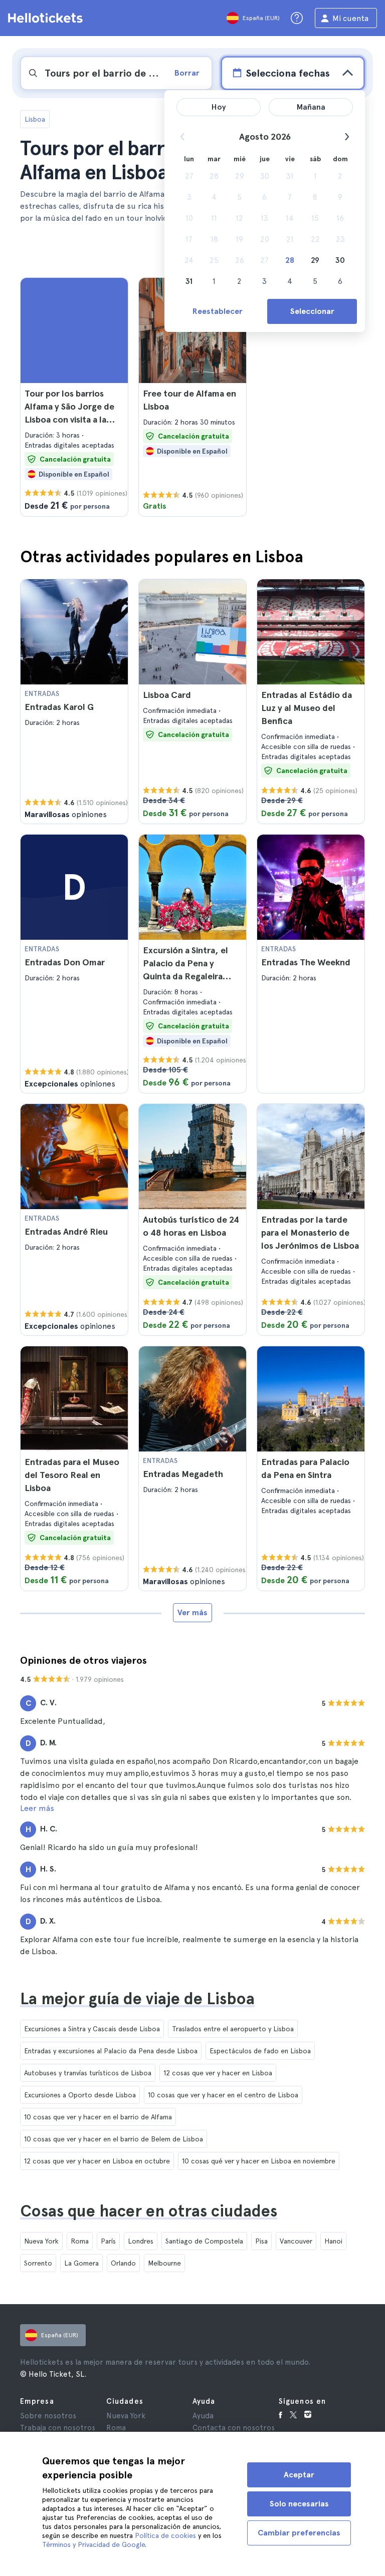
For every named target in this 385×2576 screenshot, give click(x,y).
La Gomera (81, 2263)
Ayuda (203, 2416)
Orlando (123, 2263)
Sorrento (38, 2263)
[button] (74, 397)
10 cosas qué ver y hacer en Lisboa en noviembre (259, 2161)
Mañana (311, 107)
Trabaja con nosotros (58, 2428)
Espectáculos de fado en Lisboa (260, 2051)
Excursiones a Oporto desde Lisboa (80, 2095)
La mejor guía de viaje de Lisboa (137, 1999)
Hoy (219, 107)
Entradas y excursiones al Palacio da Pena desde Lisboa (111, 2051)
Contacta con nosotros (234, 2428)
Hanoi (333, 2241)
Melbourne (164, 2263)
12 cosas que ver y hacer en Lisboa (218, 2073)
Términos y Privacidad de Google (93, 2544)
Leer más (37, 1808)
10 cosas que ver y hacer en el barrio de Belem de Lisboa (114, 2139)
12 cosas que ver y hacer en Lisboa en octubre (97, 2161)
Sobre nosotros (48, 2416)
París (108, 2241)
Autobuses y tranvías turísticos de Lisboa (88, 2073)
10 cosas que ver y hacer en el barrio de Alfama (98, 2117)
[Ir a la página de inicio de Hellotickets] (47, 18)
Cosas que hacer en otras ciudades (149, 2211)
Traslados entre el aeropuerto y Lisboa (233, 2029)
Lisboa (35, 119)
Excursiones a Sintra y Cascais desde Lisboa (92, 2029)
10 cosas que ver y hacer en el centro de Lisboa (223, 2095)
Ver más (192, 1612)
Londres (141, 2241)
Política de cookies (165, 2535)
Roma (80, 2241)
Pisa (261, 2241)
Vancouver (296, 2241)
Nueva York (41, 2241)
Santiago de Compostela (204, 2241)
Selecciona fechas (288, 73)
